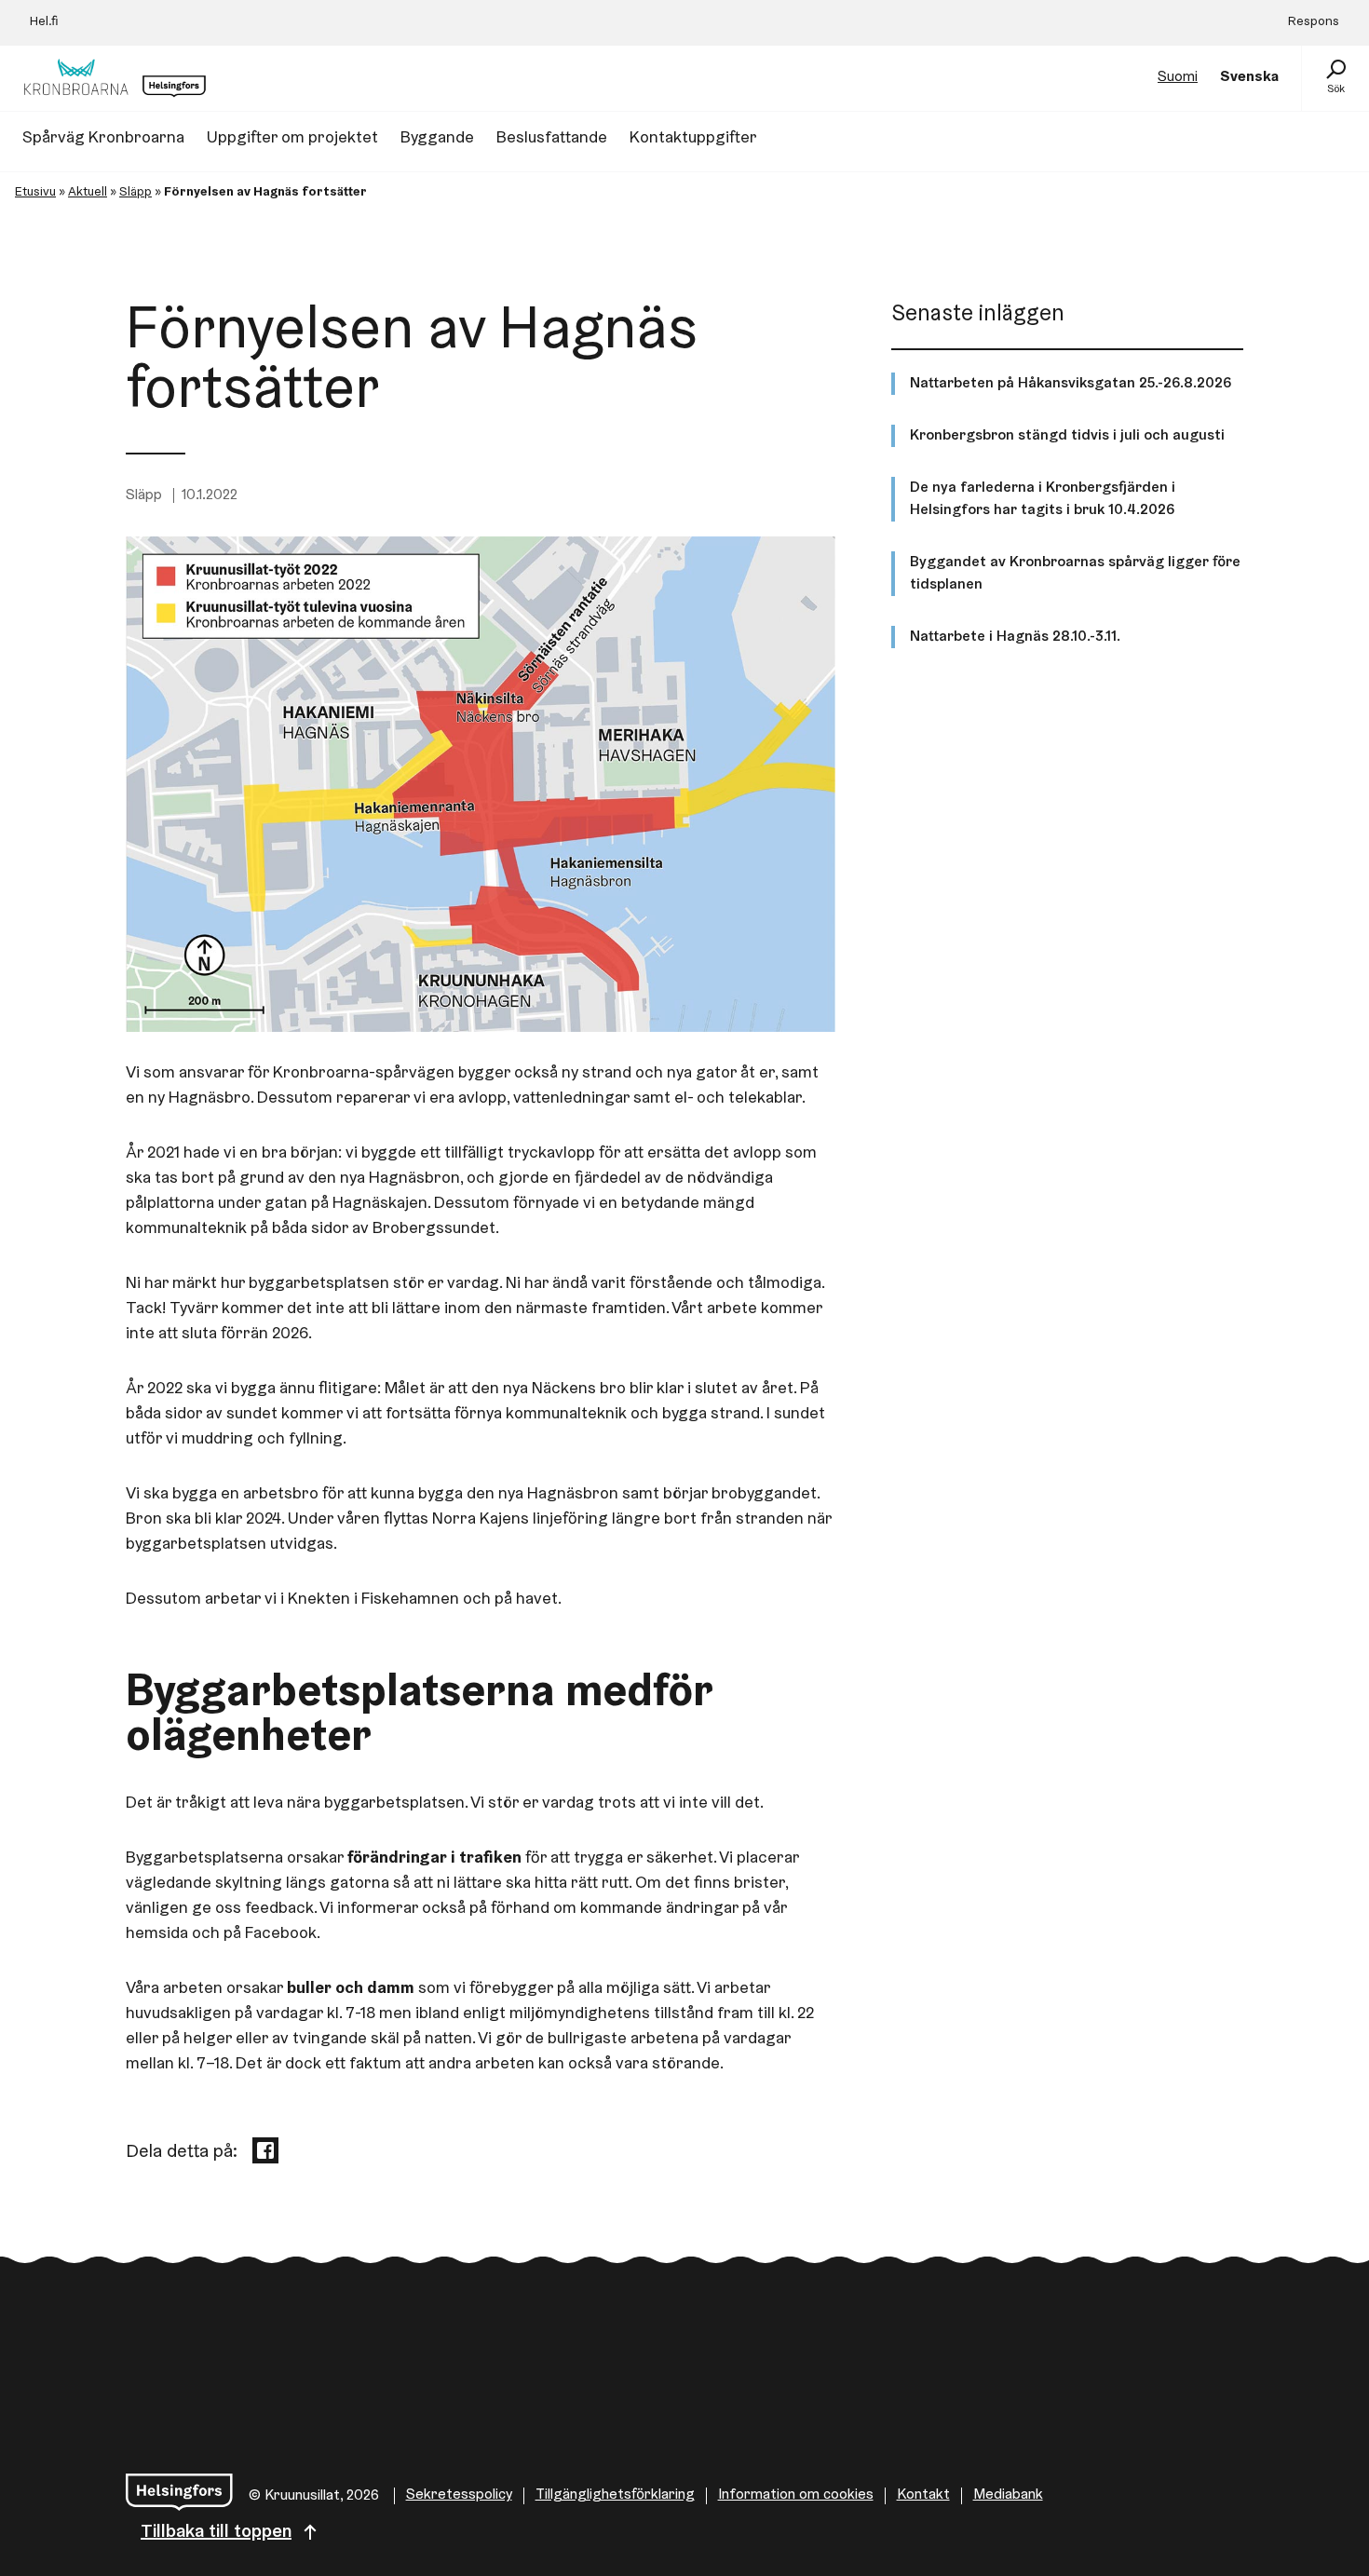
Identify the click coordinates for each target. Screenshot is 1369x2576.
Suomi (1178, 77)
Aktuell (88, 193)
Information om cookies (796, 2495)
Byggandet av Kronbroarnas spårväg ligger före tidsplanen (1075, 574)
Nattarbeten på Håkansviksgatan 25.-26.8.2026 (1071, 384)
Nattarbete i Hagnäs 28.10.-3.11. (1015, 637)
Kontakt (923, 2495)
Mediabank (1008, 2495)
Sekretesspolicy (459, 2495)
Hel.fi (44, 22)
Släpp (136, 193)
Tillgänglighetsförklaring (615, 2495)
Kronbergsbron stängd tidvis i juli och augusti (1067, 436)
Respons (1314, 22)
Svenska (1249, 77)
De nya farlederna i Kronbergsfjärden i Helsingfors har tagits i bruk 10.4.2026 (1043, 499)
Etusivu (35, 193)
